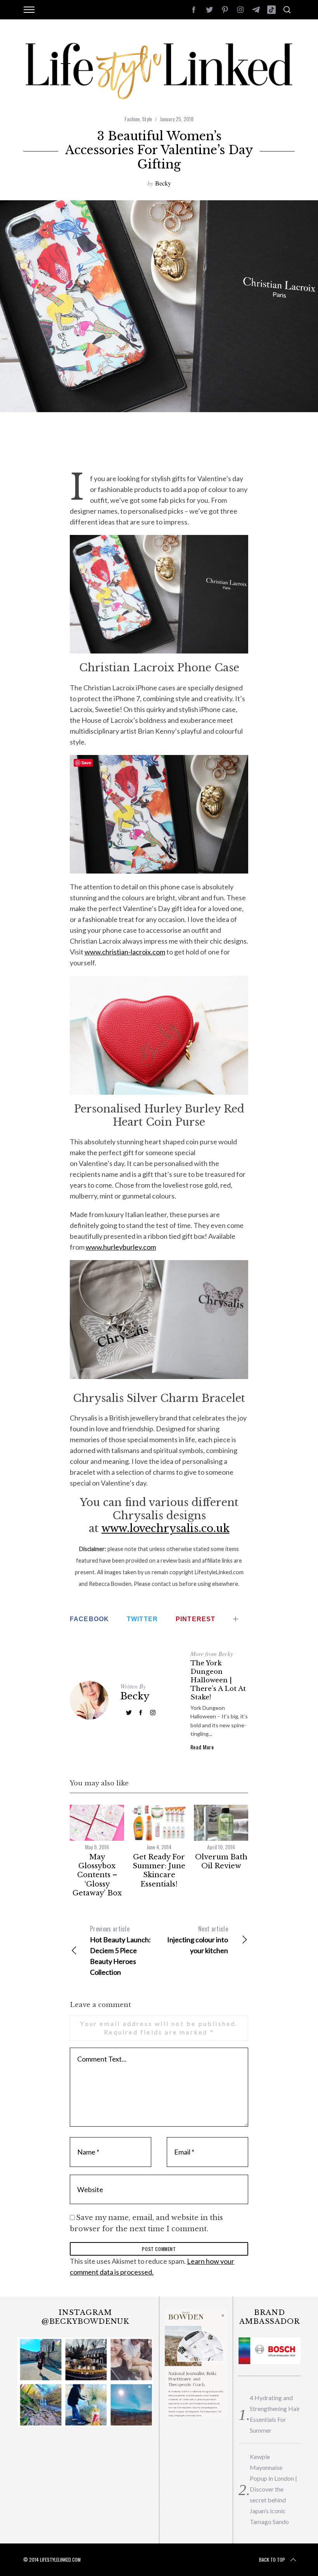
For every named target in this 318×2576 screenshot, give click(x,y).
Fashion (132, 119)
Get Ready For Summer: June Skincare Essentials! (159, 1871)
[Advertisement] (161, 447)
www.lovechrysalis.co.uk (166, 1528)
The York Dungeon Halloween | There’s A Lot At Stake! (218, 1680)
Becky (163, 183)
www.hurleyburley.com (121, 1247)
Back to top (272, 2560)
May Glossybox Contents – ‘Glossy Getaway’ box (97, 1875)
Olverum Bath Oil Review (221, 1861)
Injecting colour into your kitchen (198, 1939)
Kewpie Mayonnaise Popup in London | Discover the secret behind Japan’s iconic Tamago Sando (273, 2489)
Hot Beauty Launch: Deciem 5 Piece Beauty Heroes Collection (120, 1950)
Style (147, 119)
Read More (202, 1747)
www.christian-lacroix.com (125, 952)
